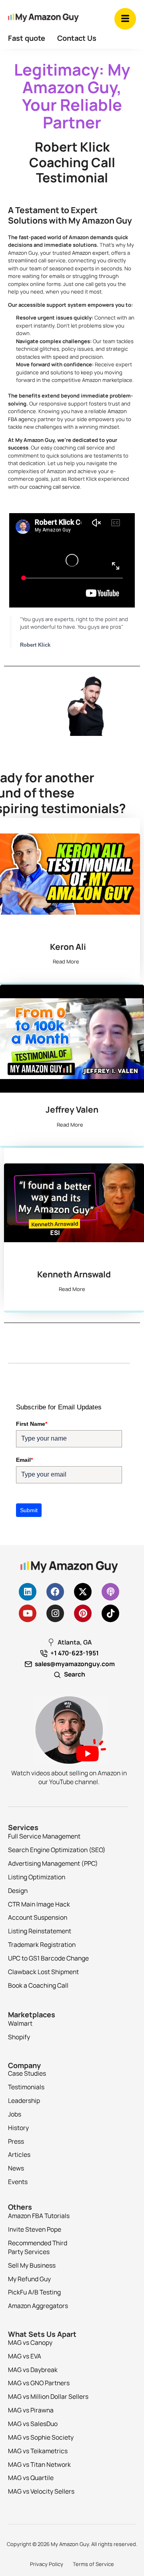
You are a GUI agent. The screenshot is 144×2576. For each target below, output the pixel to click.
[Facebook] (55, 1592)
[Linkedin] (28, 1592)
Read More (66, 961)
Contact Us (77, 38)
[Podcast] (110, 1592)
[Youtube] (28, 1613)
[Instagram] (55, 1613)
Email (24, 1460)
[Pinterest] (83, 1613)
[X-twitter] (83, 1592)
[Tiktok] (110, 1613)
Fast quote (27, 38)
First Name (32, 1424)
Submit (29, 1510)
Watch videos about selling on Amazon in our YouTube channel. (69, 1777)
